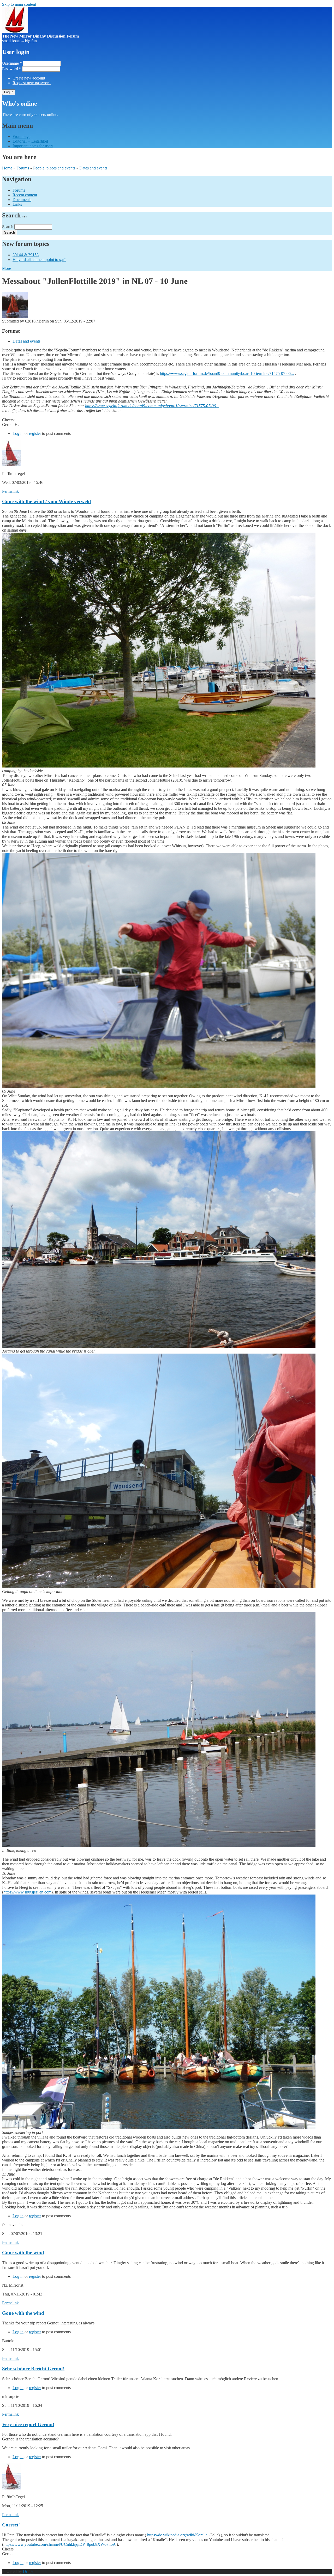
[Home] (15, 31)
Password (12, 69)
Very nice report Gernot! (28, 2424)
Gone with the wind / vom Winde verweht (47, 501)
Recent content (25, 195)
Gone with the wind (23, 2253)
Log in (18, 433)
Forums (23, 168)
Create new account (29, 78)
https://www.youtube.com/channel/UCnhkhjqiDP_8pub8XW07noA (59, 2544)
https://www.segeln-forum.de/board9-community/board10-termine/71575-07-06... (227, 373)
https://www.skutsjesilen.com (27, 1892)
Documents (22, 200)
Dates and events (93, 168)
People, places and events (54, 168)
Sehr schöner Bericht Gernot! (33, 2369)
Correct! (11, 2525)
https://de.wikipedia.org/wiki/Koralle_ (178, 2535)
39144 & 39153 (26, 255)
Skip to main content (19, 4)
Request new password (32, 83)
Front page (21, 136)
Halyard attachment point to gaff (39, 260)
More (7, 268)
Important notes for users (33, 146)
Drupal (29, 2571)
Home (7, 168)
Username (12, 63)
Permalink (10, 491)
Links (17, 204)
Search (8, 227)
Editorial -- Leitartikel (30, 141)
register (35, 433)
